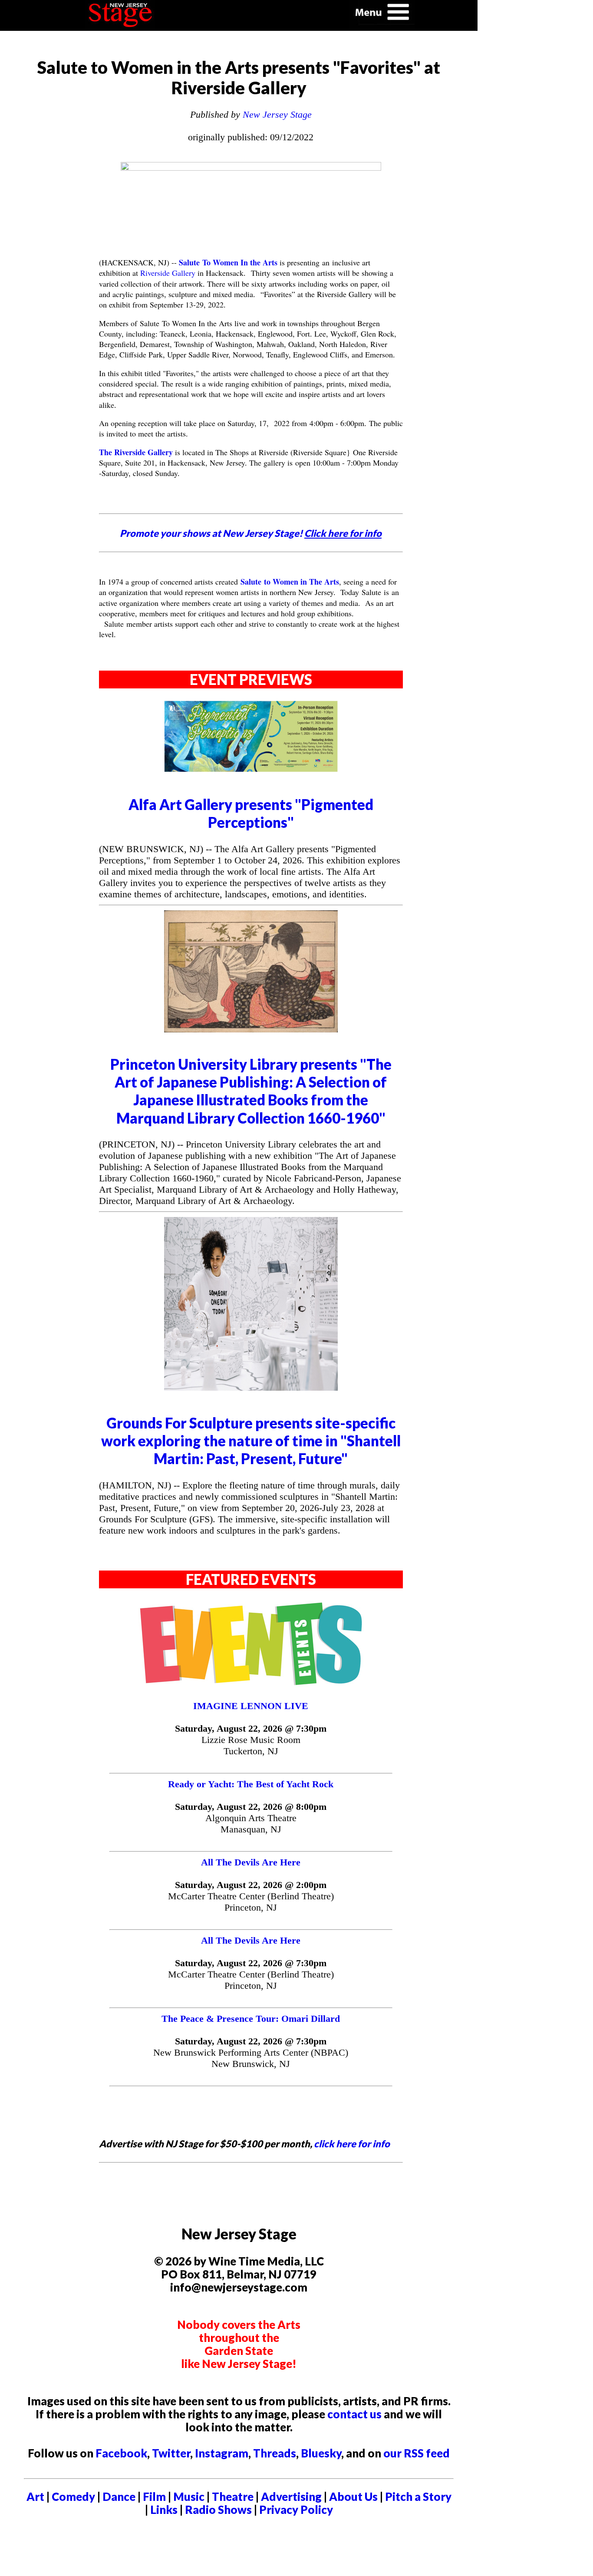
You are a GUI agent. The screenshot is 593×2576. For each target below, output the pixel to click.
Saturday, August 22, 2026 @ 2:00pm (251, 1885)
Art (35, 2497)
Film (154, 2497)
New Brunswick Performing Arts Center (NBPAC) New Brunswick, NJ (251, 2058)
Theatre (233, 2497)
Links (164, 2510)
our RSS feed (417, 2453)
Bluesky (321, 2453)
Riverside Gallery (168, 273)
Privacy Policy (296, 2510)
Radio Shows (218, 2510)
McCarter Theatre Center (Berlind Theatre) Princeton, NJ (251, 1902)
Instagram (222, 2453)
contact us (354, 2414)
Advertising (291, 2497)
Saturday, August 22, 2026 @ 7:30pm (251, 1728)
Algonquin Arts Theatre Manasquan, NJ (251, 1824)
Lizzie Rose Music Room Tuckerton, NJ (251, 1745)
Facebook (121, 2453)
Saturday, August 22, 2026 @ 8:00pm (251, 1807)
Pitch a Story (418, 2497)
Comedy (73, 2497)
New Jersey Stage (277, 114)
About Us (353, 2497)
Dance (119, 2497)
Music (189, 2497)
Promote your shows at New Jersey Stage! (251, 533)
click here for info (352, 2144)
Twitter (171, 2453)
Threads (275, 2453)
